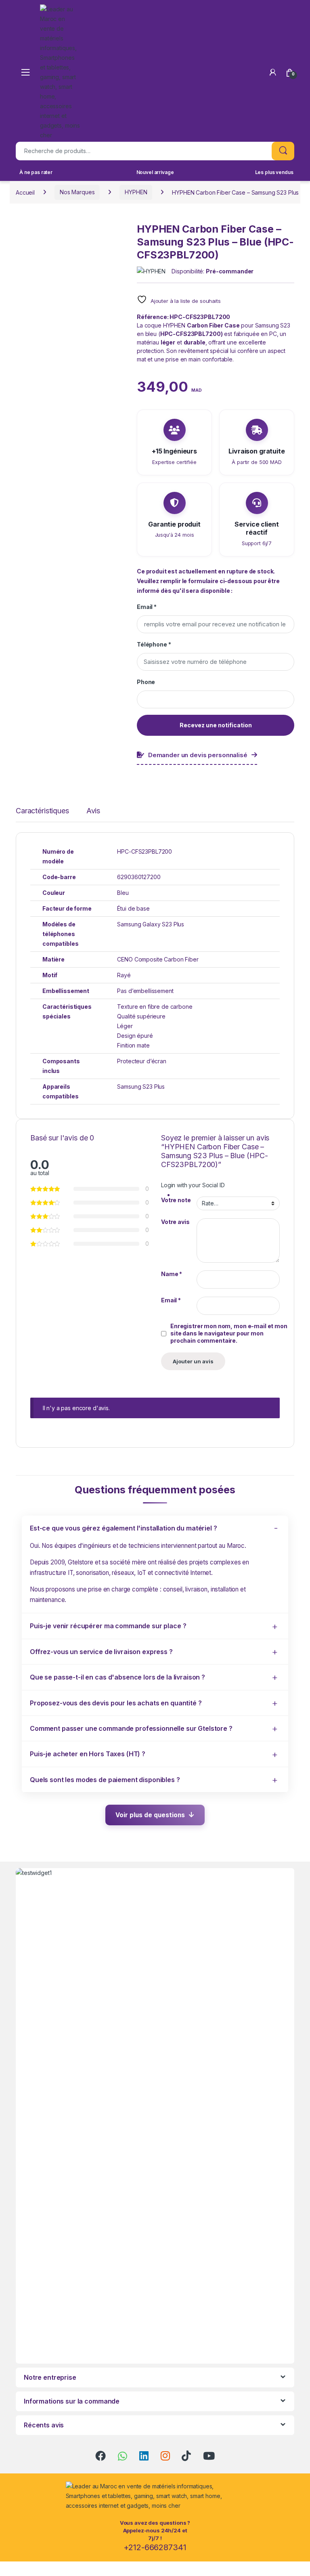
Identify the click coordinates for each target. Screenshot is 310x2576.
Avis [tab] (93, 811)
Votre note (176, 1200)
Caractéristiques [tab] (42, 811)
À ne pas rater (36, 172)
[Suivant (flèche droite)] (296, 1281)
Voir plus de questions (150, 1815)
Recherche (283, 151)
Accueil (25, 192)
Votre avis (175, 1222)
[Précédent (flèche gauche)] (14, 1281)
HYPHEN (136, 192)
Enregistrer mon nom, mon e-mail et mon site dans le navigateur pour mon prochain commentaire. (229, 1333)
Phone (146, 682)
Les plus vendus (274, 172)
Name (172, 1274)
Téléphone (154, 644)
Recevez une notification (216, 725)
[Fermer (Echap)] (283, 9)
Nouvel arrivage (155, 172)
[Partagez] (266, 9)
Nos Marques (77, 192)
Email (147, 607)
